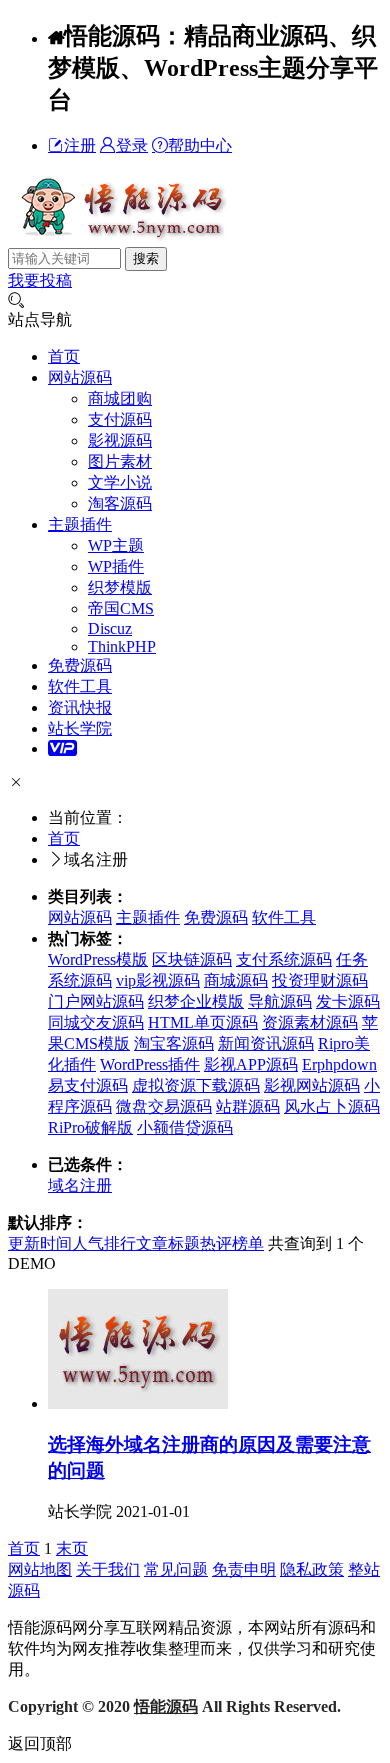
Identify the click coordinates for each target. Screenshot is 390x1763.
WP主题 (116, 545)
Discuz (110, 628)
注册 (80, 145)
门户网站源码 (96, 1001)
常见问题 (176, 1569)
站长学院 (80, 728)
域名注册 (80, 1185)
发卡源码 (348, 1001)
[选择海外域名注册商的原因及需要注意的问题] (138, 1403)
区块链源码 (192, 959)
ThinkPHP (122, 646)
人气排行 (104, 1243)
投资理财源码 (320, 980)
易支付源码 (88, 1085)
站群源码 (248, 1106)
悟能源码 (166, 1706)
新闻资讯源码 (266, 1043)
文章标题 (168, 1243)
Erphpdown (339, 1064)
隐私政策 (312, 1569)
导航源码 (280, 1001)
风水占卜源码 (332, 1106)
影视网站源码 (312, 1085)
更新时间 (40, 1243)
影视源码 (120, 440)
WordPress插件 (150, 1064)
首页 (64, 356)
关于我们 (108, 1569)
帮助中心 (200, 145)
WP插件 (116, 566)
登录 (132, 145)
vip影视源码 (158, 980)
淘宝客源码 (174, 1043)
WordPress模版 (98, 959)
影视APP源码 (251, 1064)
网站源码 (80, 377)
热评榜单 (232, 1243)
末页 (72, 1548)
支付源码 (120, 419)
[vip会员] (62, 748)
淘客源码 (120, 503)
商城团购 (120, 398)
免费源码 (80, 665)
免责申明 (244, 1569)
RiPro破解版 (90, 1127)
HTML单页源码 (203, 1022)
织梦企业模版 (196, 1001)
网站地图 (40, 1569)
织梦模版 (120, 587)
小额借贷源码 (185, 1127)
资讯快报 (80, 707)
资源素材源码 (310, 1022)
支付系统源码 (284, 959)
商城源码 (236, 980)
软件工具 (80, 686)
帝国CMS (121, 608)
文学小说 (120, 482)
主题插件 (80, 524)
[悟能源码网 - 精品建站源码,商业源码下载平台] (120, 237)
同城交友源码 (96, 1022)
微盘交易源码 (164, 1106)
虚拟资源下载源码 (196, 1085)
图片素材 (120, 461)
